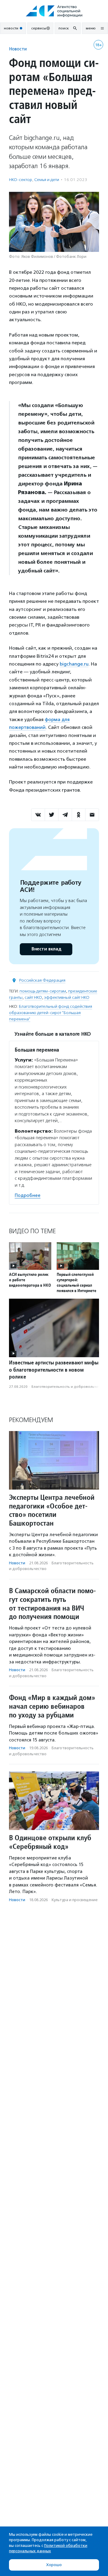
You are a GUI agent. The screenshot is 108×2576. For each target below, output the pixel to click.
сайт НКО (33, 997)
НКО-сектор (21, 180)
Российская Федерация (42, 980)
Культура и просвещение (75, 1900)
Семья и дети (47, 180)
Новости (18, 49)
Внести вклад (46, 949)
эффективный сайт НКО (67, 997)
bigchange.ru (74, 664)
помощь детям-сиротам (43, 991)
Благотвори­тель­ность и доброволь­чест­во (69, 1387)
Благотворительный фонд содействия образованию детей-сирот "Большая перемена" (51, 1013)
